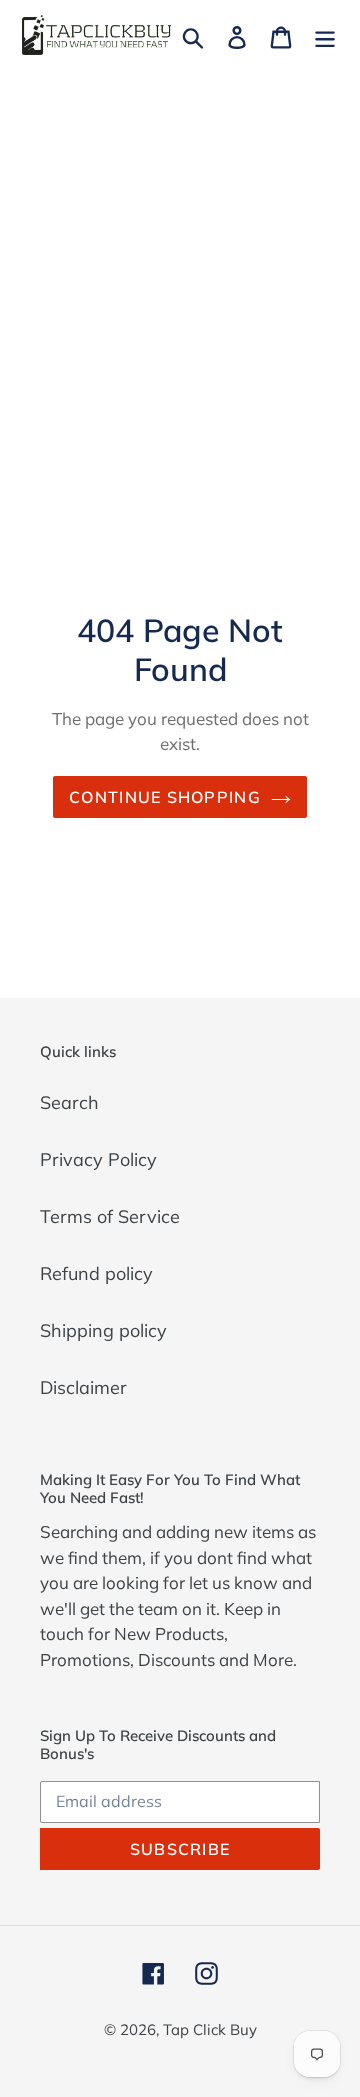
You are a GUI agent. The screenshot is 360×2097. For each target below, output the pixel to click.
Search (69, 1102)
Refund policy (96, 1273)
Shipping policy (103, 1330)
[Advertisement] (180, 261)
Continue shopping (165, 797)
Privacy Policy (98, 1159)
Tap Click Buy (210, 2029)
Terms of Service (110, 1216)
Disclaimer (83, 1387)
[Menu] (325, 35)
